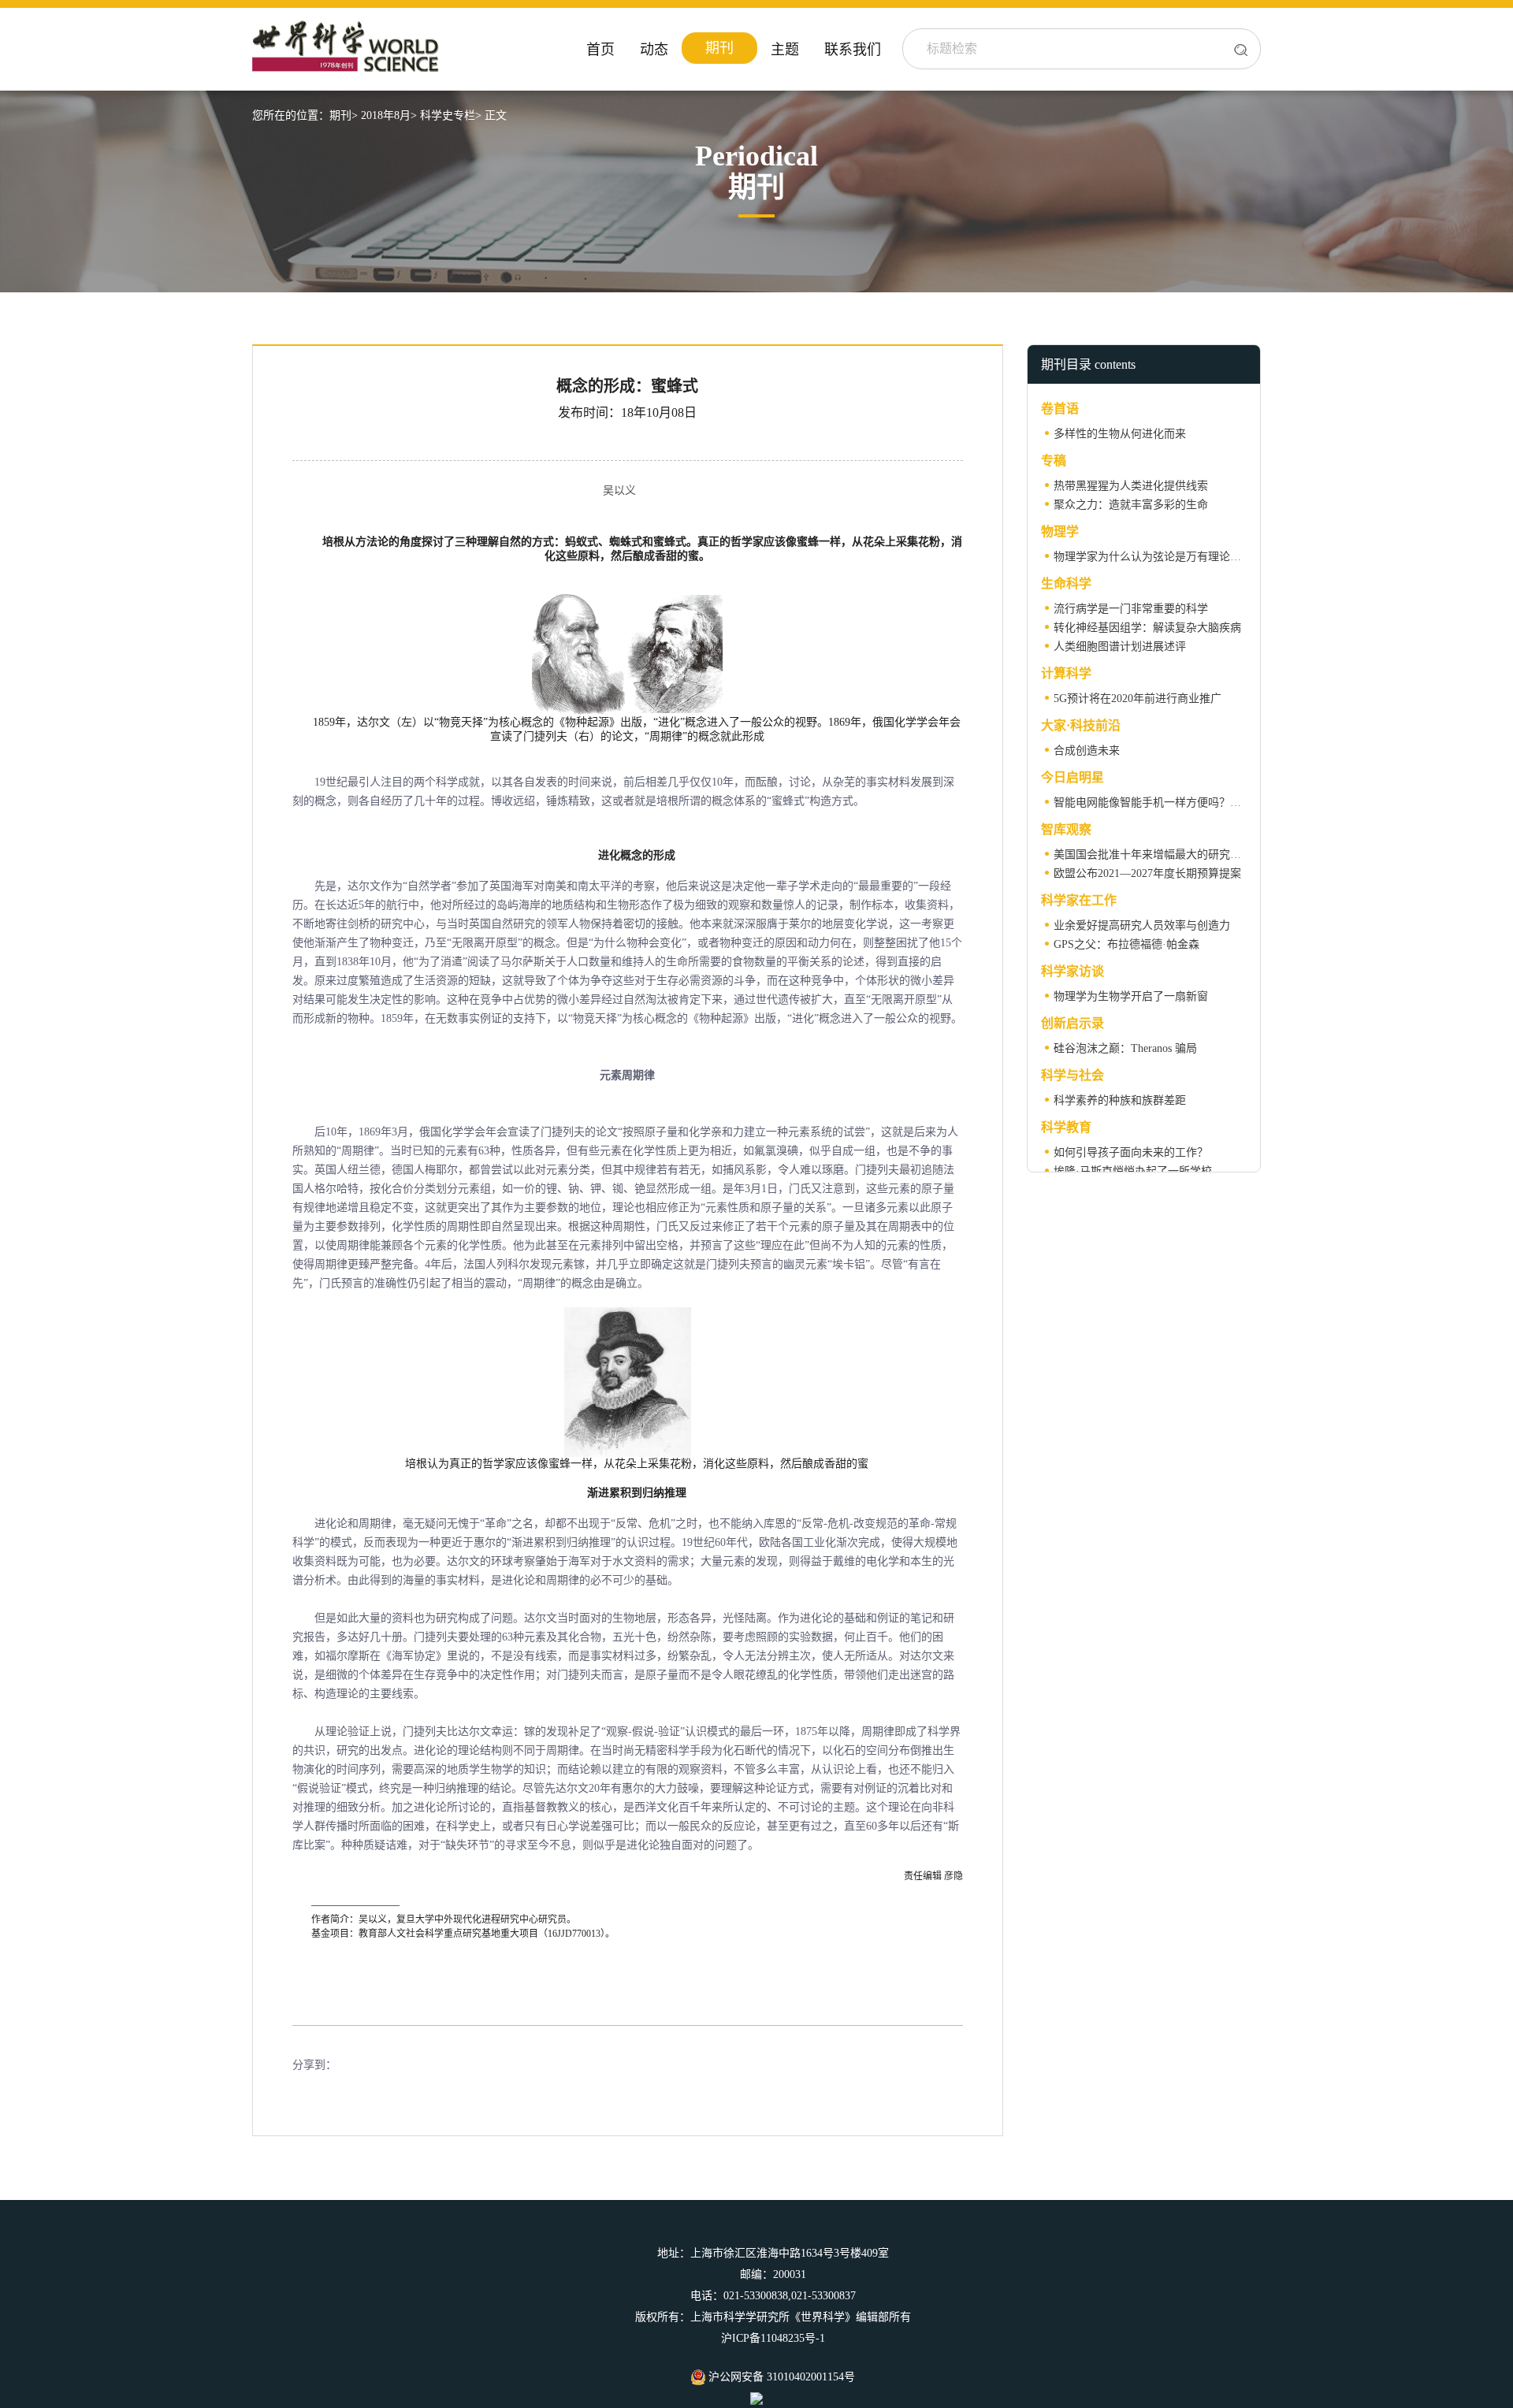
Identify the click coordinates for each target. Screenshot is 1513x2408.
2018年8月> (389, 115)
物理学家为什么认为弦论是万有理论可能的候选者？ (1180, 557)
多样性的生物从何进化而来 (1120, 434)
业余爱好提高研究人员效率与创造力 (1142, 925)
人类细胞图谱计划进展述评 (1120, 647)
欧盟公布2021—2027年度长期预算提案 (1147, 873)
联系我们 (853, 50)
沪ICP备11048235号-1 (773, 2338)
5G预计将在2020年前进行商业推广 (1138, 699)
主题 (785, 50)
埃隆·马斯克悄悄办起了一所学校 (1133, 1171)
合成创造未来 (1087, 751)
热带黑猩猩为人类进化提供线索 (1131, 486)
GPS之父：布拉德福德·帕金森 (1126, 944)
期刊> (344, 115)
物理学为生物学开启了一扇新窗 (1131, 996)
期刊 (719, 48)
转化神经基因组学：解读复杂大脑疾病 (1147, 628)
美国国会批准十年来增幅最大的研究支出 (1153, 855)
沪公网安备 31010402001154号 (780, 2377)
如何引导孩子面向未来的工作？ (1131, 1152)
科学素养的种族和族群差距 (1120, 1100)
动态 (654, 50)
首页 (600, 50)
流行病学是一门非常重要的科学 (1131, 609)
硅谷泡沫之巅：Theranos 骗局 (1125, 1048)
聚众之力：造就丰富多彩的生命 (1131, 505)
